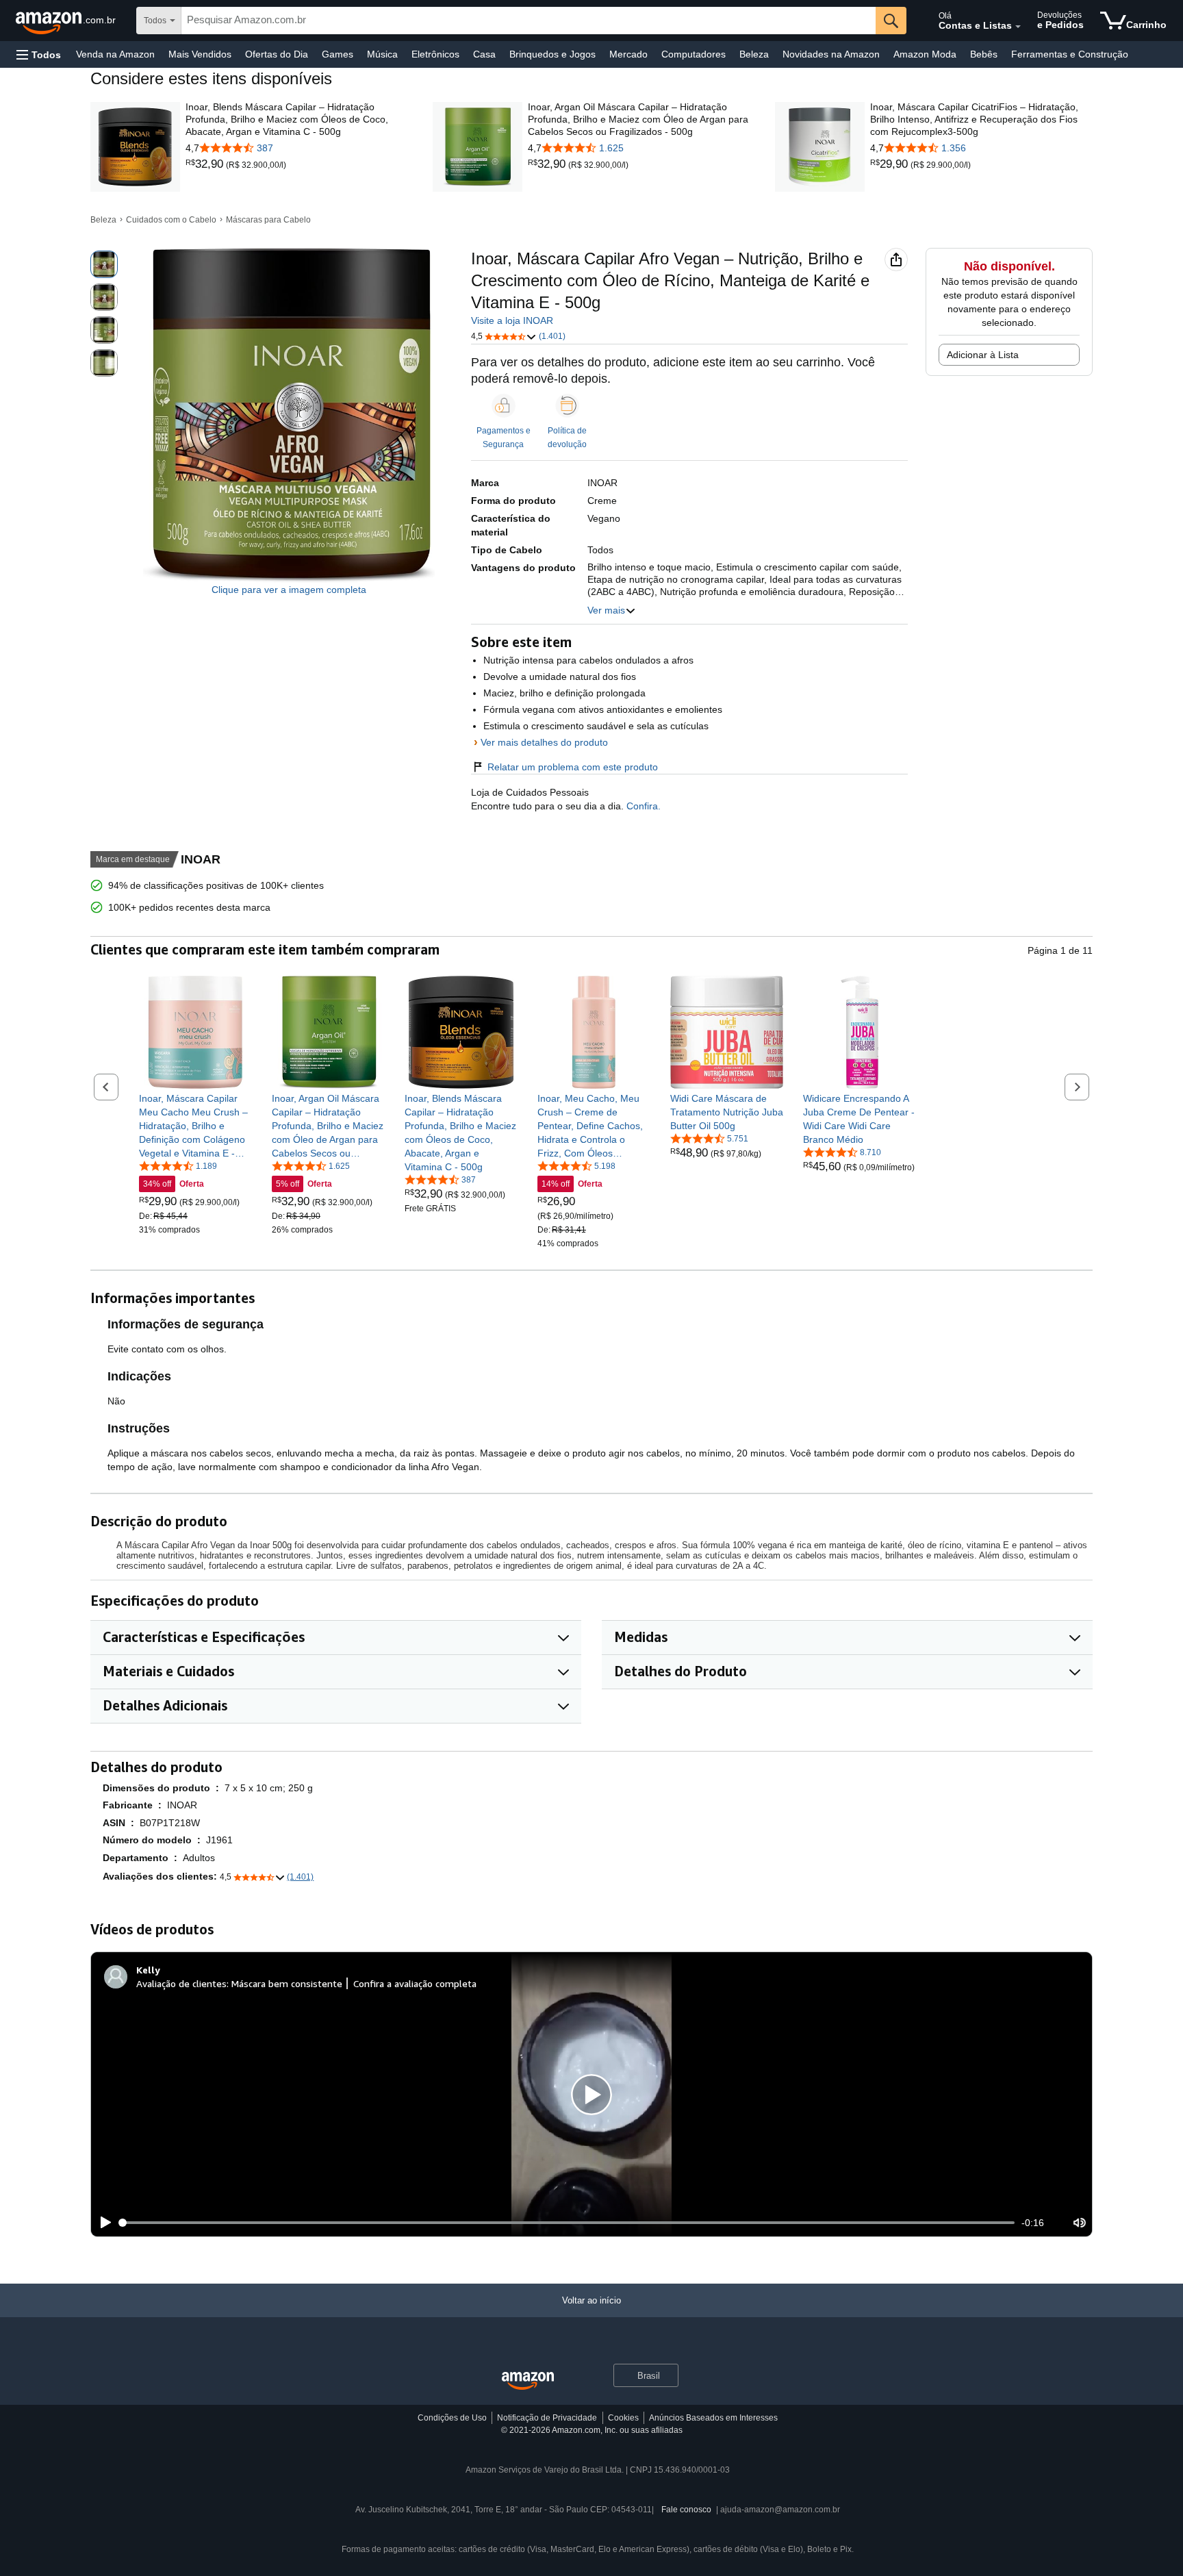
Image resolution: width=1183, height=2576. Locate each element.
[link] (206, 164)
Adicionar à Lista (983, 355)
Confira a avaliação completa (415, 1983)
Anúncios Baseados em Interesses (713, 2418)
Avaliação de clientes (181, 1983)
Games (338, 54)
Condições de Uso (452, 2418)
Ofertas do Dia (277, 54)
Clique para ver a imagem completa (289, 590)
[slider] (567, 2223)
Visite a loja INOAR (512, 320)
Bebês (984, 54)
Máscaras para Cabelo (268, 220)
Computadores (694, 54)
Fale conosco (686, 2510)
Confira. (642, 806)
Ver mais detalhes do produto (544, 742)
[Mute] (1080, 2223)
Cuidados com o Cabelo (171, 220)
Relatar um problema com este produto (573, 767)
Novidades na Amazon (831, 54)
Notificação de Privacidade (547, 2418)
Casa (484, 54)
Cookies (623, 2418)
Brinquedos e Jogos (552, 54)
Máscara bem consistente (287, 1983)
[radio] (104, 264)
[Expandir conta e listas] (1018, 27)
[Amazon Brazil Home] (528, 2381)
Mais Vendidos (200, 54)
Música (382, 54)
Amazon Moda (925, 54)
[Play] (102, 2223)
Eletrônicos (435, 54)
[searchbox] (529, 21)
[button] (39, 54)
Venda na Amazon (115, 54)
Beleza (754, 54)
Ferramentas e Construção (1070, 54)
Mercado (628, 54)
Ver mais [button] (606, 610)
